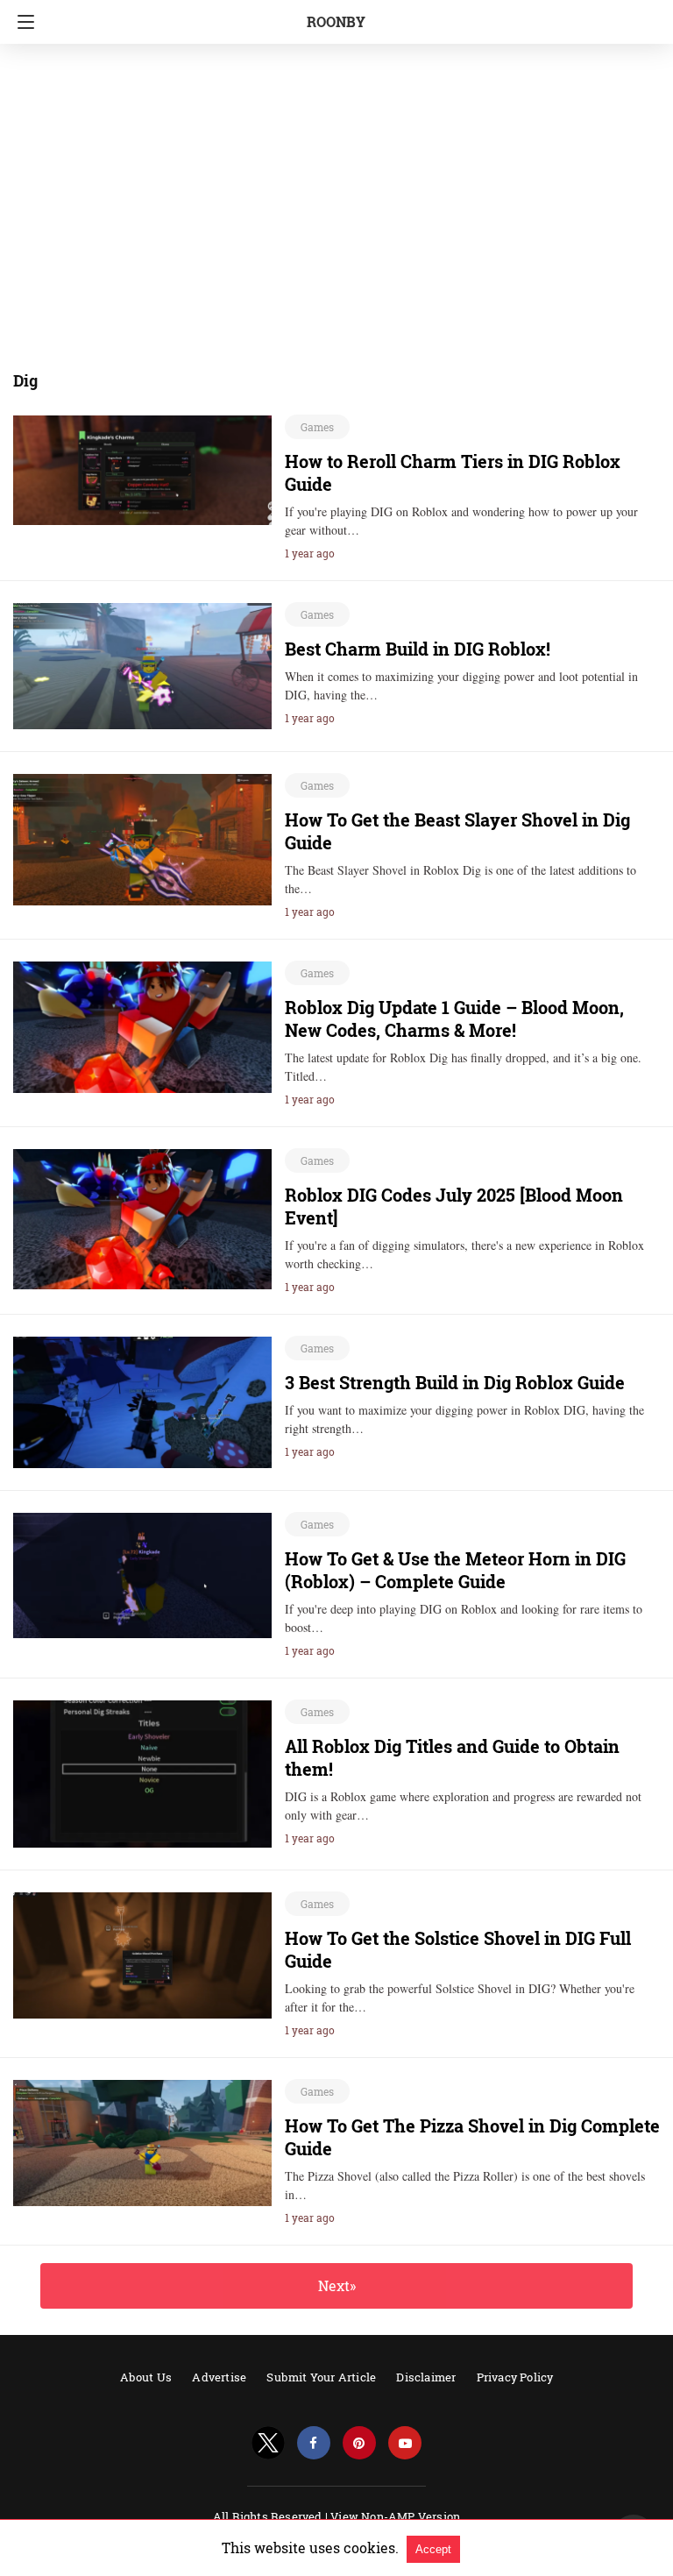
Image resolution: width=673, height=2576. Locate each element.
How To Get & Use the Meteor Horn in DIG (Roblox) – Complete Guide (455, 1570)
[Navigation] (21, 22)
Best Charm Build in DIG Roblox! (418, 649)
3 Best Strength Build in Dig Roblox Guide (455, 1382)
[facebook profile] (314, 2443)
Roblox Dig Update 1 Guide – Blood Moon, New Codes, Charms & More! (454, 1018)
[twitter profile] (268, 2443)
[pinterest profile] (359, 2443)
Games (317, 427)
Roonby (336, 21)
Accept (433, 2549)
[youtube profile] (405, 2443)
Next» (337, 2285)
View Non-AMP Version (395, 2516)
